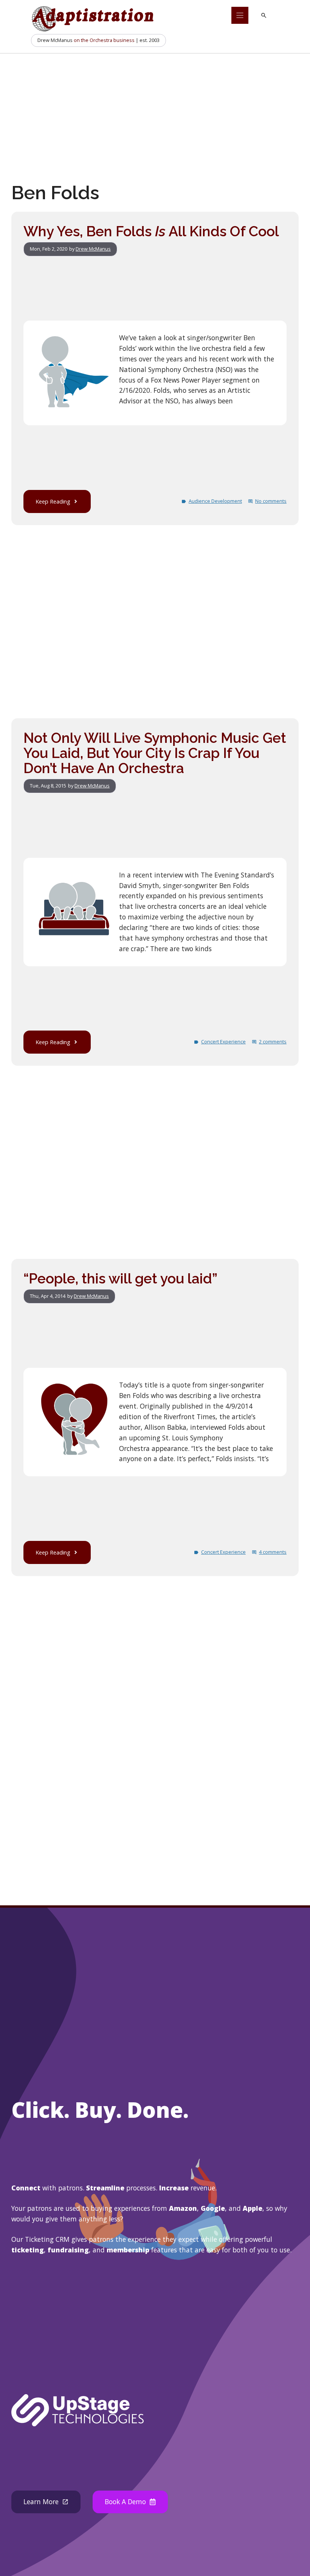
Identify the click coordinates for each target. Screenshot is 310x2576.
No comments (271, 501)
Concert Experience (223, 1042)
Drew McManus (93, 249)
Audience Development (215, 501)
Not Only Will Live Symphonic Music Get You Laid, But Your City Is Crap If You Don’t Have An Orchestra (155, 753)
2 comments (273, 1042)
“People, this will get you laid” (120, 1279)
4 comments (273, 1552)
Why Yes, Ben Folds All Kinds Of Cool (151, 231)
